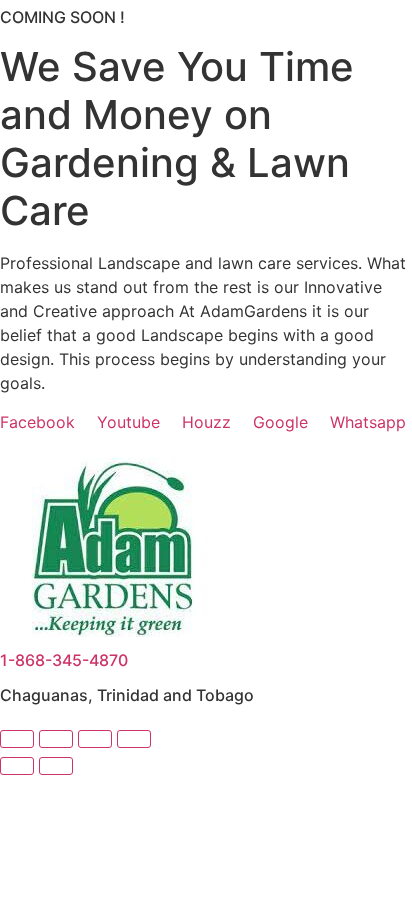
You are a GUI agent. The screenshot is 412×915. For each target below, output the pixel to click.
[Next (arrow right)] (56, 766)
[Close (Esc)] (134, 739)
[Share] (95, 739)
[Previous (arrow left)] (17, 766)
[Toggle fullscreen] (56, 739)
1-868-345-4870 (64, 660)
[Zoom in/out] (17, 739)
